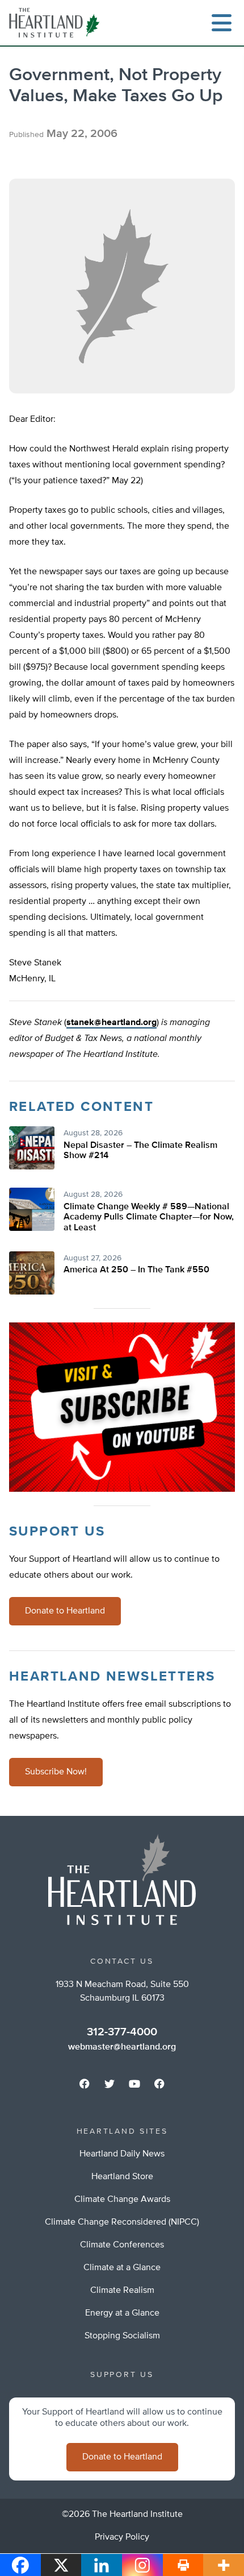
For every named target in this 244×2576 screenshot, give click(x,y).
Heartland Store (122, 2177)
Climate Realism (122, 2291)
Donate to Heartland (65, 1611)
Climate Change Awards (122, 2200)
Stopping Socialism (122, 2336)
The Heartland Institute (57, 23)
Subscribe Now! (56, 1772)
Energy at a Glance (122, 2313)
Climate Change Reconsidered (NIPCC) (122, 2222)
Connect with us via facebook (85, 2084)
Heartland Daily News (122, 2154)
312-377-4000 (122, 2032)
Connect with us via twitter (110, 2084)
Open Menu (221, 23)
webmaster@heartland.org (122, 2047)
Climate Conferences (122, 2245)
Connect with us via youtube (134, 2084)
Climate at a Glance (122, 2268)
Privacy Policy (122, 2537)
